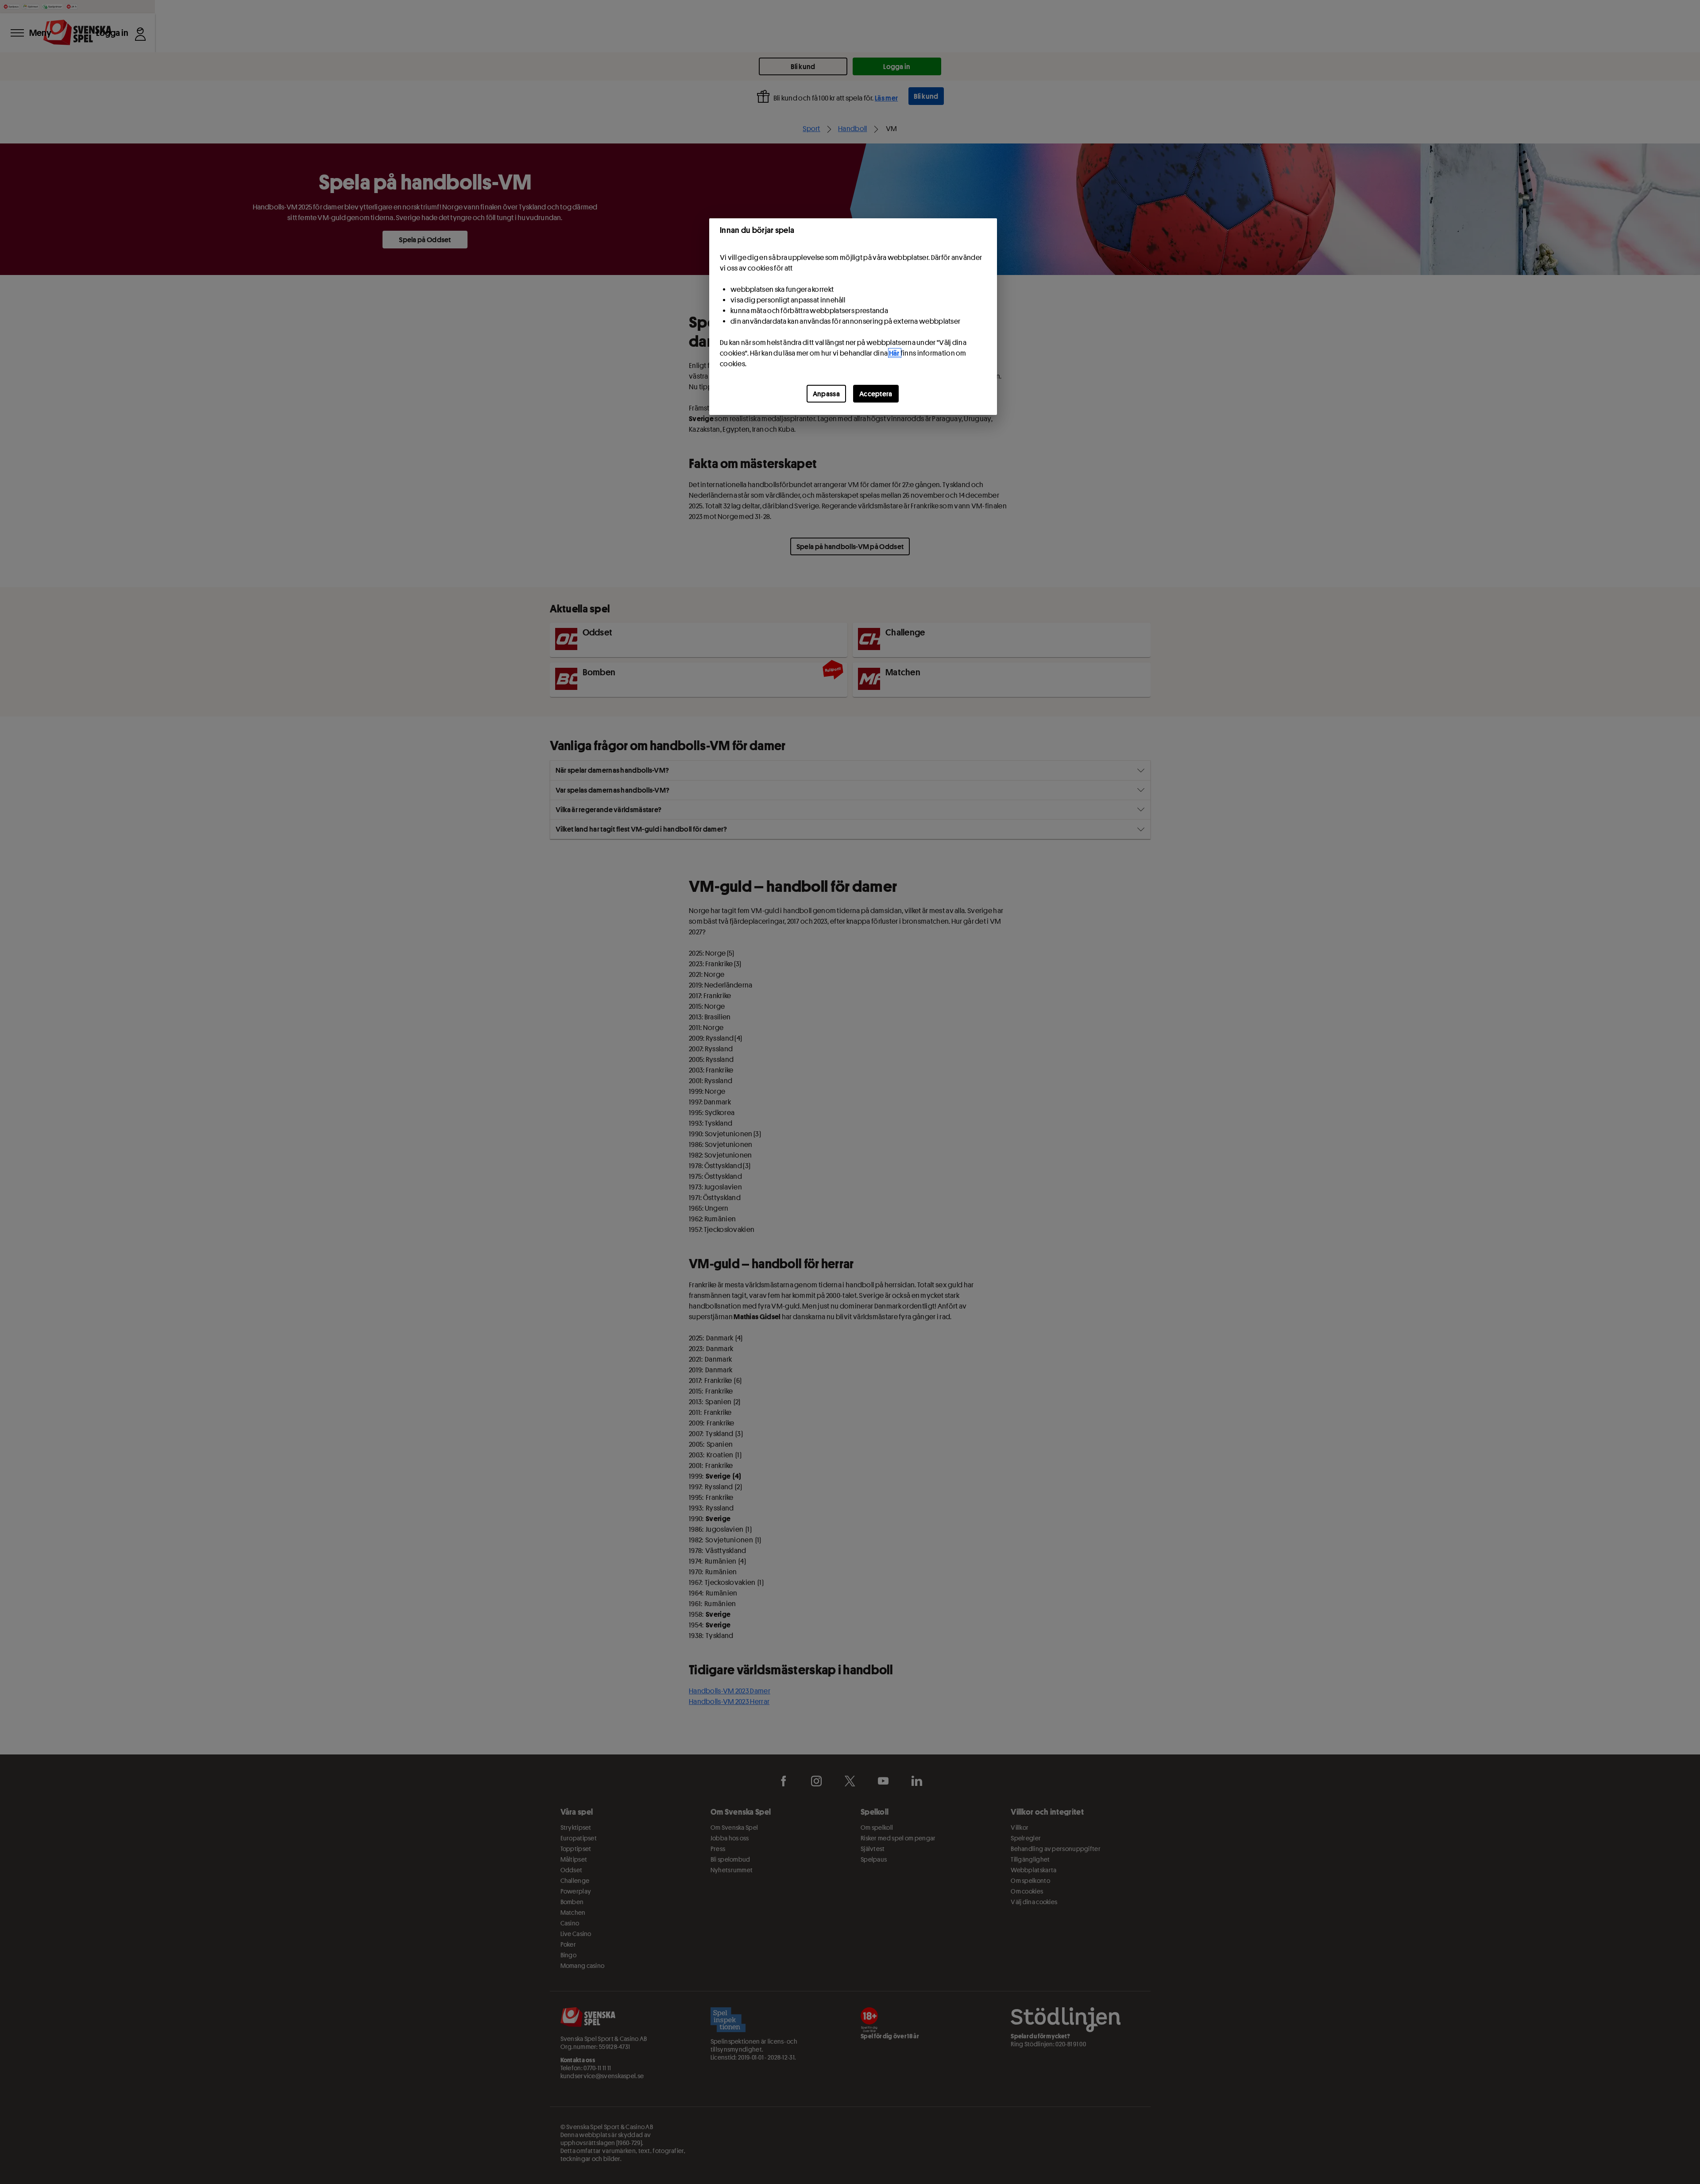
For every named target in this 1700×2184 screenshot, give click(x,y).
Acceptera (876, 394)
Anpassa (826, 394)
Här (895, 353)
